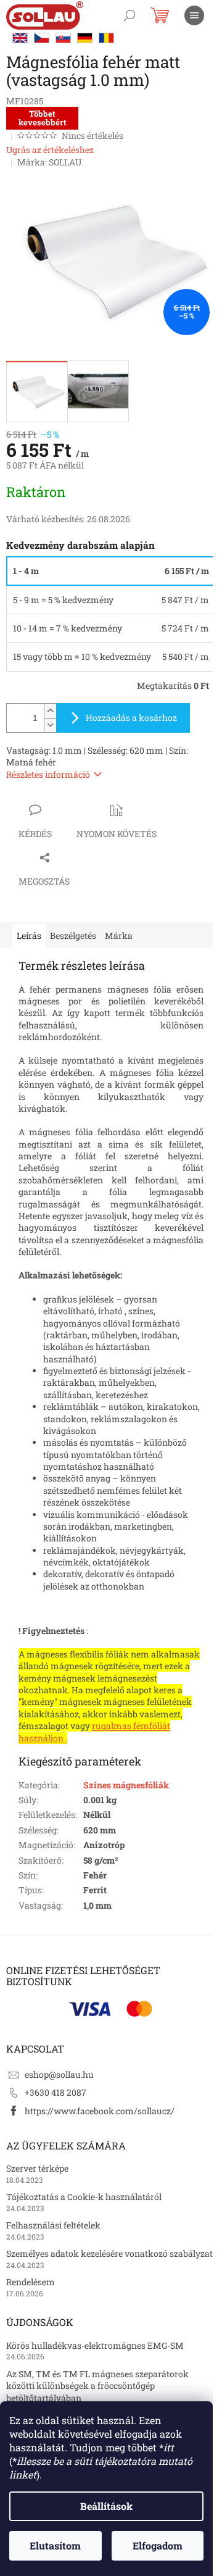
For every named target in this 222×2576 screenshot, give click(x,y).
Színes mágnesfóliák (126, 1785)
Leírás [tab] (29, 936)
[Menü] (194, 15)
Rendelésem (31, 2282)
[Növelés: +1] (50, 711)
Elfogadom (158, 2545)
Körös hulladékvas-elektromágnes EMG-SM (95, 2345)
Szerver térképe (37, 2168)
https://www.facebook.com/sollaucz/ (100, 2111)
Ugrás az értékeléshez (50, 150)
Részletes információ (48, 774)
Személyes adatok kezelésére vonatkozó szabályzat (109, 2253)
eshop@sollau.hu (59, 2074)
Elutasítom (55, 2545)
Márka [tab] (119, 936)
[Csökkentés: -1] (50, 725)
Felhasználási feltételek (53, 2225)
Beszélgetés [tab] (73, 936)
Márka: (49, 162)
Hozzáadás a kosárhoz (131, 718)
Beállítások (106, 2506)
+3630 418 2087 (55, 2092)
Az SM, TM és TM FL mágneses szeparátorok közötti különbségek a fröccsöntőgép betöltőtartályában (97, 2386)
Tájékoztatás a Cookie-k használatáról (84, 2197)
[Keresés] (129, 15)
